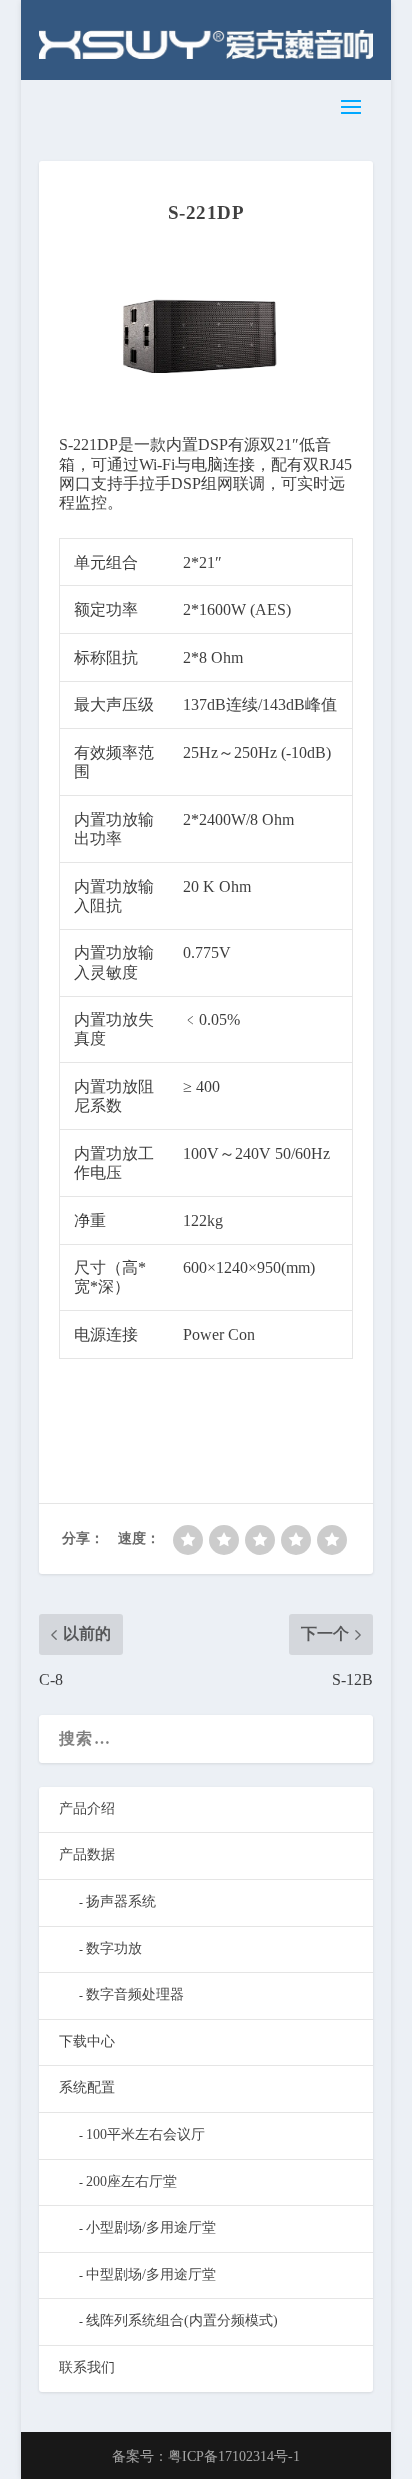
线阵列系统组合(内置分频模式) (182, 2320)
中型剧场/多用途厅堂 (151, 2274)
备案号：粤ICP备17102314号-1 (206, 2456)
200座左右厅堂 (131, 2181)
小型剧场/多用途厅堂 (151, 2227)
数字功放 (114, 1948)
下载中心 (87, 2041)
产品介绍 (87, 1808)
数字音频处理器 (135, 1994)
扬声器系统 (121, 1901)
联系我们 (87, 2367)
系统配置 (87, 2087)
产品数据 (87, 1854)
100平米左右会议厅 (145, 2134)
